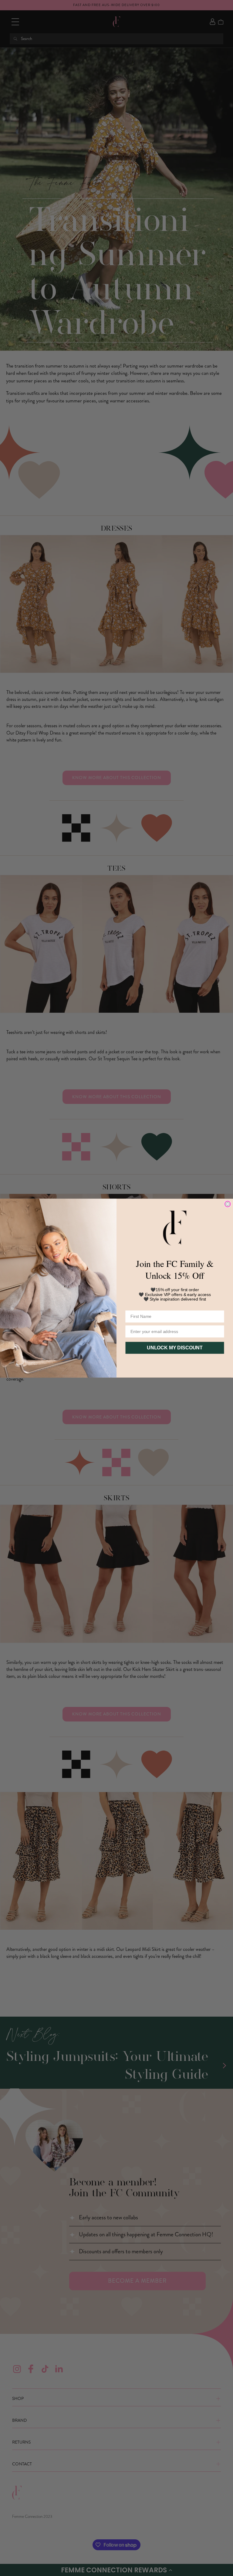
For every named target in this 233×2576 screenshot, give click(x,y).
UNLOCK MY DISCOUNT (175, 1348)
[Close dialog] (228, 1204)
